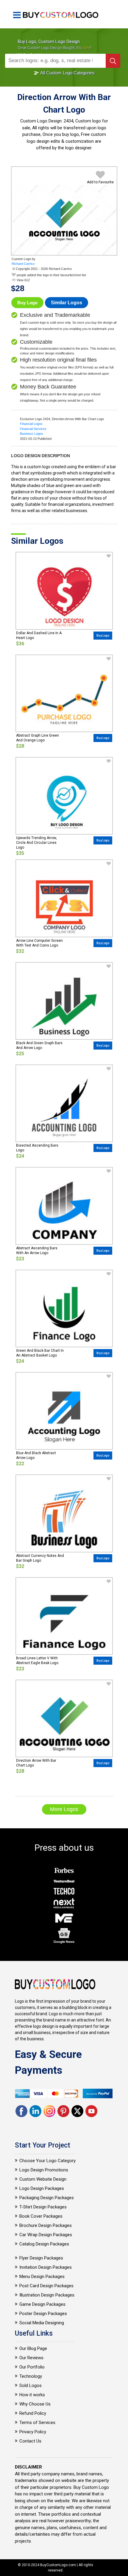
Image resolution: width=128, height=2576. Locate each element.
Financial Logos (31, 424)
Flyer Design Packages (41, 2258)
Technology (31, 2376)
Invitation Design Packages (46, 2267)
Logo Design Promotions (44, 2170)
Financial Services (33, 429)
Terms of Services (37, 2423)
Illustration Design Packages (47, 2295)
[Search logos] (113, 61)
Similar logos (67, 303)
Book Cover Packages (41, 2216)
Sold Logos (31, 2385)
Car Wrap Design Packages (46, 2235)
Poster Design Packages (43, 2314)
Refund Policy (33, 2413)
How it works (32, 2395)
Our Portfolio (32, 2367)
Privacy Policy (33, 2432)
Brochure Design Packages (46, 2225)
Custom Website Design (43, 2179)
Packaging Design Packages (47, 2198)
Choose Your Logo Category (47, 2161)
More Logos (64, 1809)
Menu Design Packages (42, 2277)
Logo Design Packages (42, 2188)
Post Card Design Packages (46, 2286)
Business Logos (32, 434)
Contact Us (30, 2441)
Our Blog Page (33, 2348)
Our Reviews (31, 2358)
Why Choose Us (35, 2404)
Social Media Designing (42, 2323)
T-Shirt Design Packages (43, 2207)
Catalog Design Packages (44, 2244)
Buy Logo (27, 303)
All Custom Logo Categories (67, 73)
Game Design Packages (42, 2304)
